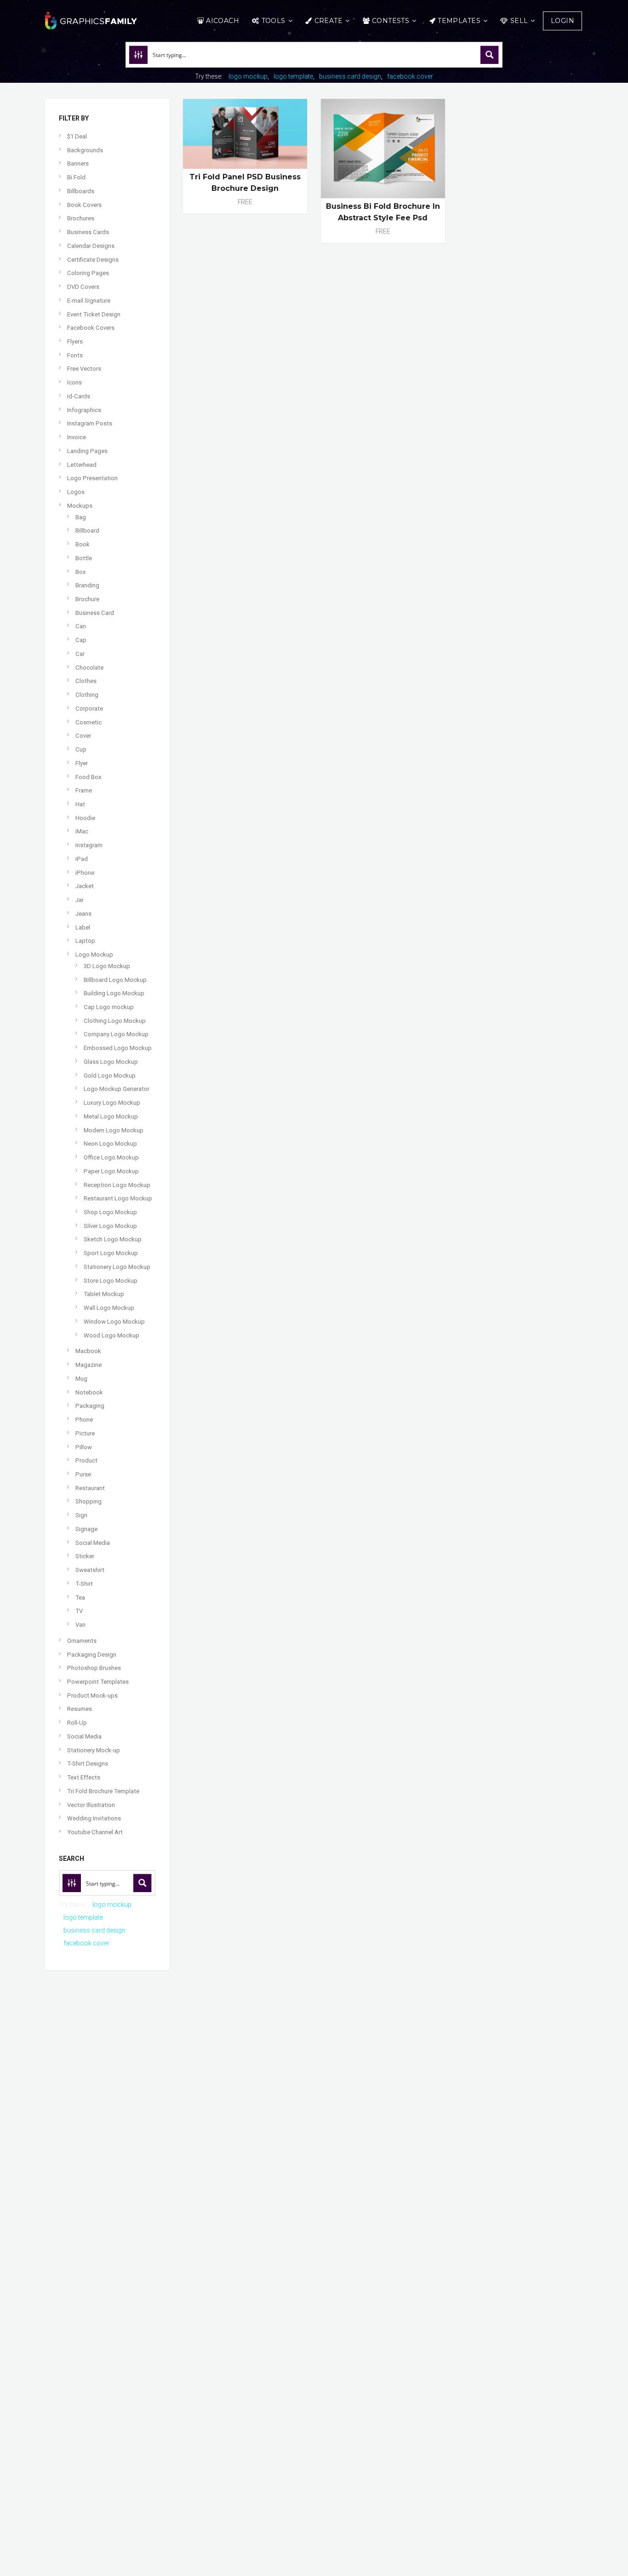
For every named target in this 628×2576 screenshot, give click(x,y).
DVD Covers (83, 287)
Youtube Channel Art (95, 1832)
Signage (86, 1529)
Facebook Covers (91, 328)
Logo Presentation (92, 478)
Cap (81, 640)
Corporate (89, 709)
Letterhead (82, 465)
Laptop (85, 941)
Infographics (84, 410)
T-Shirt (84, 1584)
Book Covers (84, 205)
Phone (84, 1420)
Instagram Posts (90, 423)
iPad (82, 859)
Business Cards (88, 232)
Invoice (77, 437)
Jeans (83, 914)
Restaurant (90, 1488)
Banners (78, 164)
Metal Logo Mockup (111, 1116)
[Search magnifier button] (490, 55)
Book (83, 544)
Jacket (85, 886)
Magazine (88, 1365)
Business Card (95, 613)
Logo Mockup (94, 955)
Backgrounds (85, 150)
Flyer (82, 763)
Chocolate (89, 668)
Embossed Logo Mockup (118, 1048)
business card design (350, 76)
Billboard (87, 531)
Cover (83, 736)
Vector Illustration (91, 1805)
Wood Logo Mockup (111, 1335)
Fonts (75, 355)
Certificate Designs (93, 260)
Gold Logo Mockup (110, 1076)
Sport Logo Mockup (111, 1253)
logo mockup (248, 76)
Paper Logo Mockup (111, 1171)
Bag (81, 517)
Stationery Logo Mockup (117, 1267)
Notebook (89, 1392)
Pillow (84, 1447)
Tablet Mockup (104, 1294)
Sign (81, 1515)
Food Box (88, 777)
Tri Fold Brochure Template (103, 1791)
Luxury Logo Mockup (112, 1103)
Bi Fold (76, 177)
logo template (293, 76)
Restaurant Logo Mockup (118, 1198)
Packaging (90, 1406)
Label (83, 927)
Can (81, 626)
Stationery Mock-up (94, 1750)
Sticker (85, 1556)
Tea (80, 1598)
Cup (81, 749)
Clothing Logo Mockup (115, 1021)
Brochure (87, 599)
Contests (391, 21)
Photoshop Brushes (94, 1668)
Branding (87, 585)
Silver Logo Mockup (110, 1226)
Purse (83, 1474)
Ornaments (82, 1641)
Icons (74, 382)
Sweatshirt (90, 1570)
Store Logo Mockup (111, 1281)
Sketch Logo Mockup (113, 1239)
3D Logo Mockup (107, 966)
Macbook (88, 1351)
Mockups (80, 506)
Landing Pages (87, 451)
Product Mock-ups (92, 1695)
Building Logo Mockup (114, 993)
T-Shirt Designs (88, 1764)
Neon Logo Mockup (110, 1144)
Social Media (93, 1543)
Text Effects (84, 1777)
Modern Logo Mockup (114, 1130)
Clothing (87, 695)
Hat (80, 804)
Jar (80, 900)
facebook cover (410, 76)
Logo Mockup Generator (117, 1089)
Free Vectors (84, 369)
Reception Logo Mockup (117, 1185)
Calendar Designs (91, 246)
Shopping (88, 1501)
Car (80, 654)
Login (562, 21)
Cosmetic (88, 722)
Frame (84, 790)
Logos (76, 492)
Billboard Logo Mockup (115, 980)
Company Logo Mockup (116, 1034)
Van (80, 1625)
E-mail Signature (89, 301)
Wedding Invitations (94, 1818)
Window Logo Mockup (114, 1322)
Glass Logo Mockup (111, 1062)
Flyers (75, 341)
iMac (82, 831)
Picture (85, 1433)
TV (79, 1611)
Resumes (80, 1709)
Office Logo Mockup (111, 1157)
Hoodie (85, 818)
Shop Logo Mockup (110, 1212)
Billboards (81, 191)
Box (81, 572)
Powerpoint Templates (98, 1682)
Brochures (81, 218)
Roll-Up (77, 1723)
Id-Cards (79, 396)
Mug (81, 1379)
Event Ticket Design (94, 314)
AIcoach (223, 21)
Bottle (84, 558)
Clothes (86, 681)
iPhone (85, 873)
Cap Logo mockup (109, 1007)
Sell (519, 21)
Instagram (89, 845)
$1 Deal (77, 136)
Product (86, 1460)
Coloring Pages (88, 273)
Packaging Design (92, 1655)
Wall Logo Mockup (109, 1308)
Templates (459, 21)
